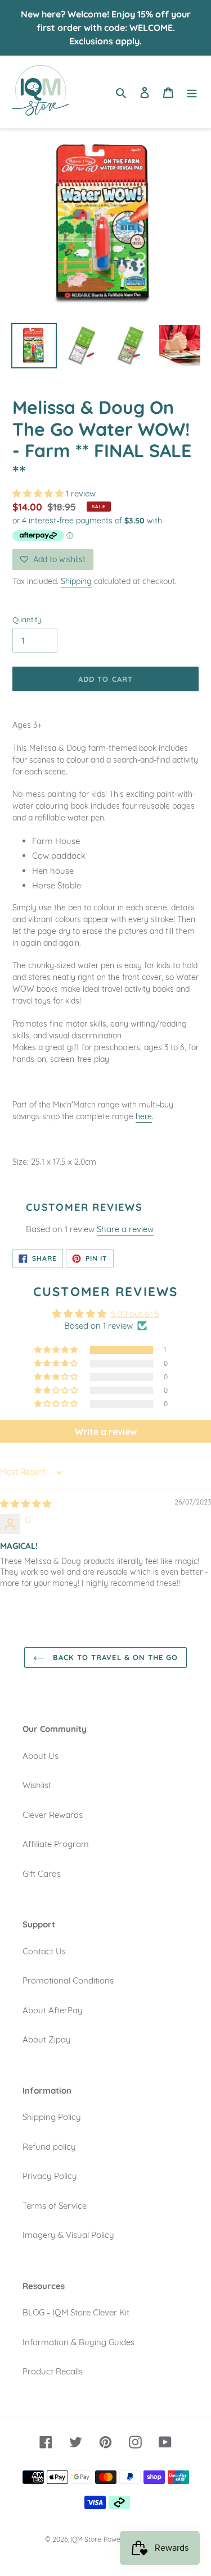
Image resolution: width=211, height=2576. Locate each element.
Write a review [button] (106, 1431)
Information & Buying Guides (78, 2342)
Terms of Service (55, 2206)
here (144, 1116)
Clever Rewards (53, 1815)
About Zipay (47, 2039)
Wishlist (37, 1785)
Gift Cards (42, 1874)
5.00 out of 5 (135, 1314)
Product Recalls (53, 2371)
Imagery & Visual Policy (68, 2235)
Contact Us (44, 1951)
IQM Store (86, 2539)
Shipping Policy (52, 2117)
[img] (26, 1504)
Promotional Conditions (68, 1980)
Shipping (76, 581)
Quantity (27, 619)
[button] (39, 493)
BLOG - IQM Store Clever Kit (76, 2312)
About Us (41, 1756)
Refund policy (49, 2147)
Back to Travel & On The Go (114, 1657)
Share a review (125, 1229)
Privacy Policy (50, 2176)
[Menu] (192, 92)
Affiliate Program (56, 1844)
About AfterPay (53, 2010)
